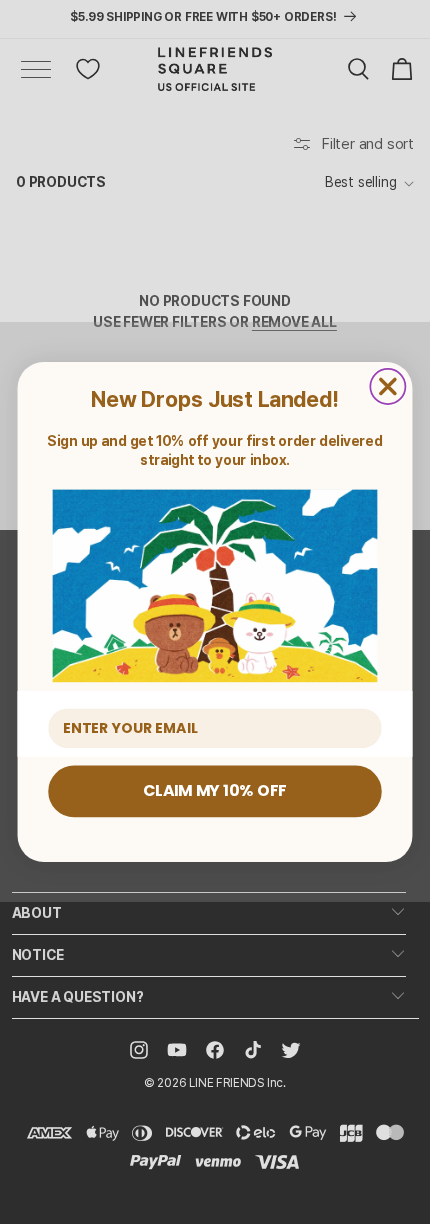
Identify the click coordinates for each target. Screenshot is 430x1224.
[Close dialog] (387, 386)
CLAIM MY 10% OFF (215, 791)
